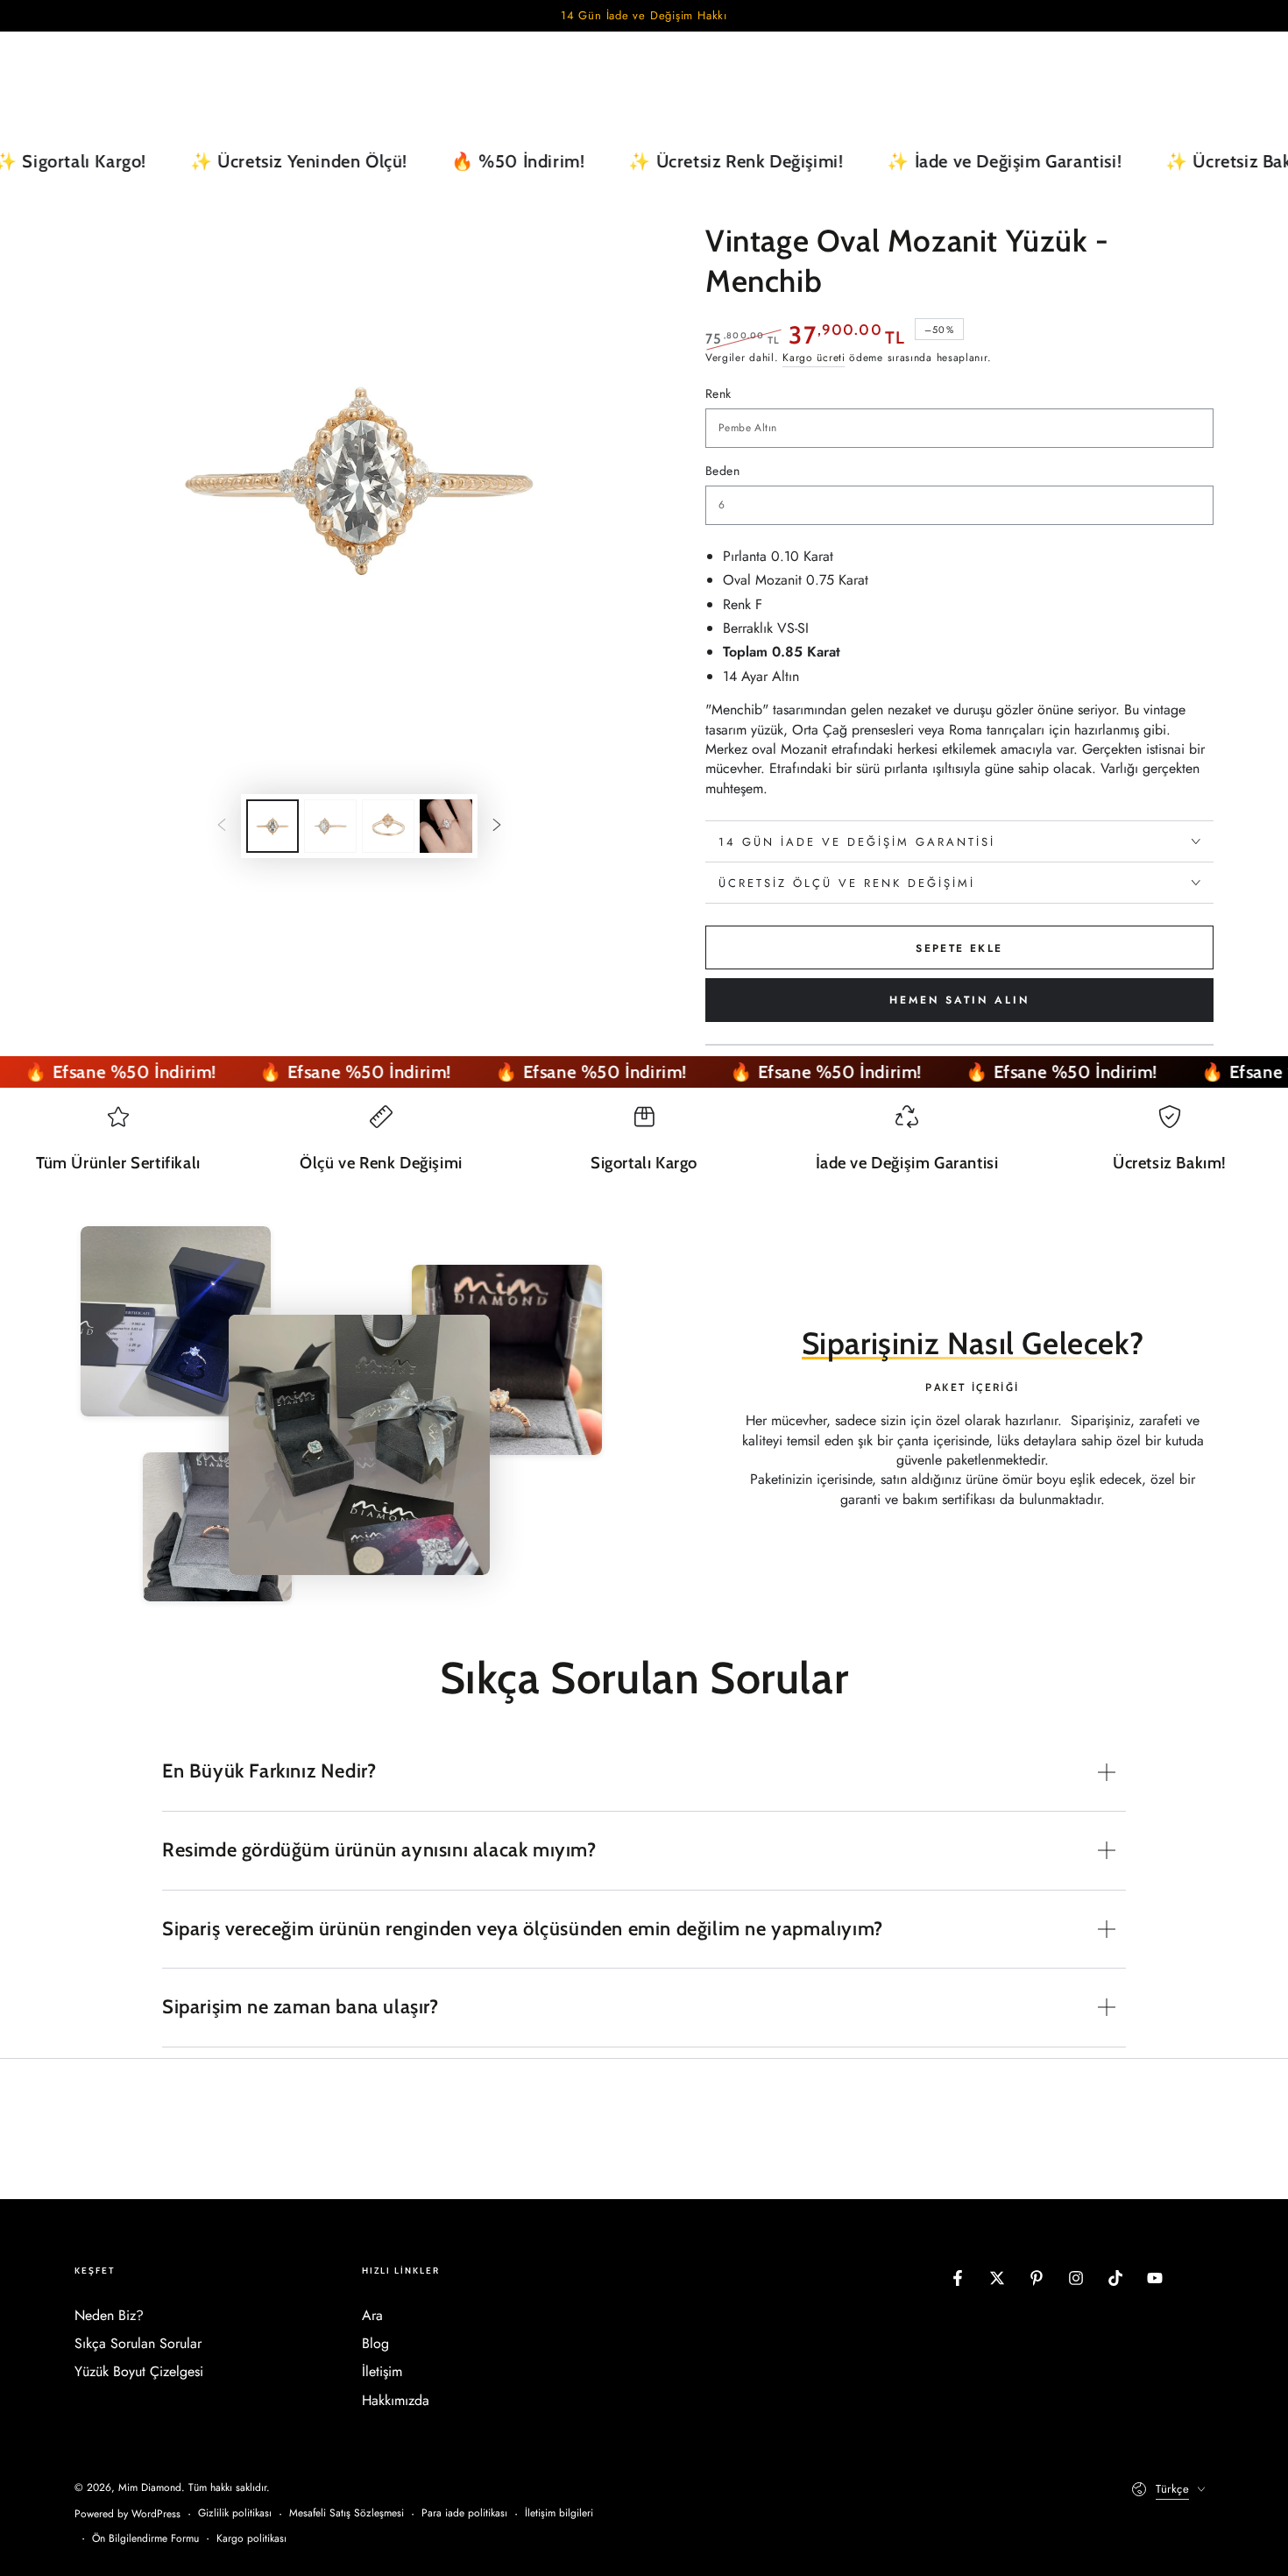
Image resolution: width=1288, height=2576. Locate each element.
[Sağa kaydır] (497, 827)
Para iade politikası (464, 2513)
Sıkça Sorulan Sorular (138, 2343)
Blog (375, 2343)
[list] (644, 1148)
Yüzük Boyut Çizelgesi (139, 2371)
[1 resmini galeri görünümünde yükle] (272, 826)
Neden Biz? (109, 2315)
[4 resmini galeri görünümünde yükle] (446, 826)
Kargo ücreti (814, 358)
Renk (718, 394)
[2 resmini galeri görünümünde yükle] (330, 826)
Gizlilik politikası (235, 2513)
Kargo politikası (251, 2539)
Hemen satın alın (959, 1000)
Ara (372, 2315)
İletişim (382, 2371)
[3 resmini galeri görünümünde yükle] (388, 826)
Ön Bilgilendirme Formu (145, 2539)
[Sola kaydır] (222, 827)
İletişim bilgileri (559, 2513)
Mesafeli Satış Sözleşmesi (347, 2513)
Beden (722, 471)
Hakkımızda (396, 2400)
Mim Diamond (150, 2487)
